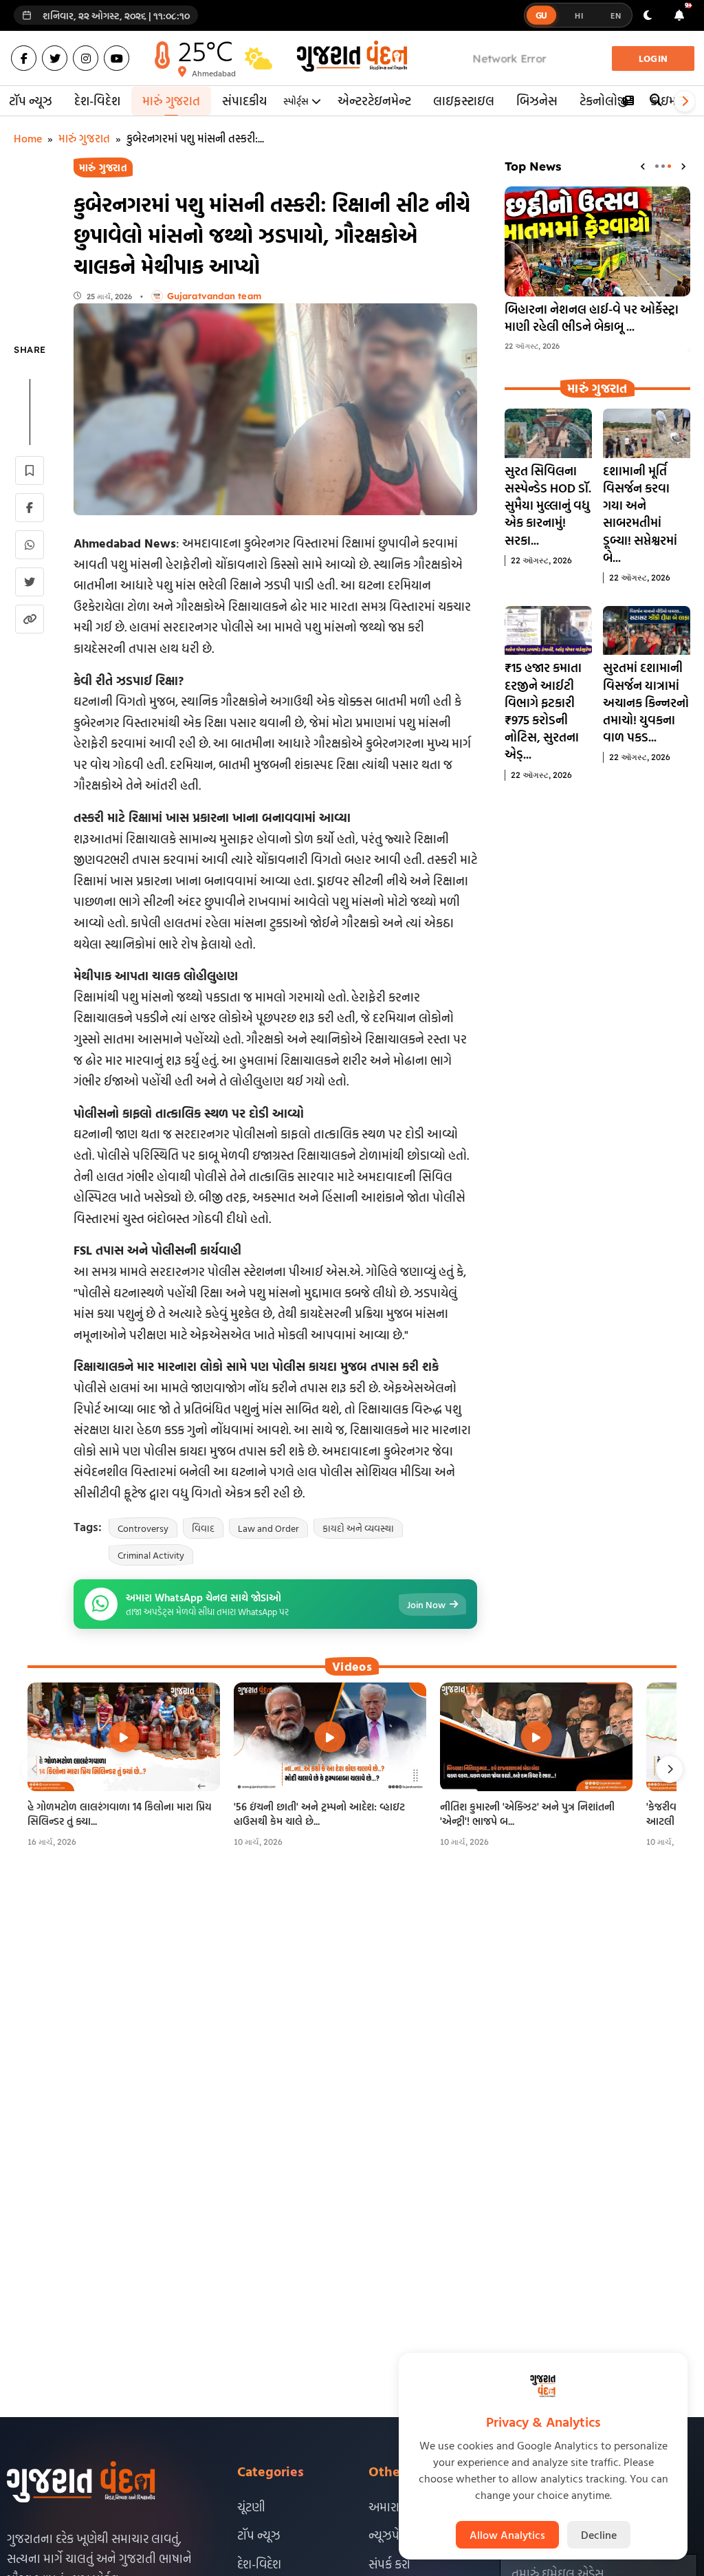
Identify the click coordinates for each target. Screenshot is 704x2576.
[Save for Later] (30, 470)
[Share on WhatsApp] (30, 545)
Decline (599, 2535)
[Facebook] (24, 58)
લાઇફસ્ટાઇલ (464, 101)
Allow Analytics (507, 2535)
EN (616, 15)
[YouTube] (117, 58)
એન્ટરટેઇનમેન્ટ (374, 101)
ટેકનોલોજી (604, 101)
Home (28, 138)
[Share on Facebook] (30, 508)
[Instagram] (86, 58)
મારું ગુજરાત (171, 101)
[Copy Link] (30, 619)
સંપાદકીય (244, 101)
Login (653, 58)
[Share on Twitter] (30, 582)
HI (579, 15)
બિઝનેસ (537, 101)
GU (542, 15)
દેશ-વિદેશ (97, 101)
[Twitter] (55, 58)
